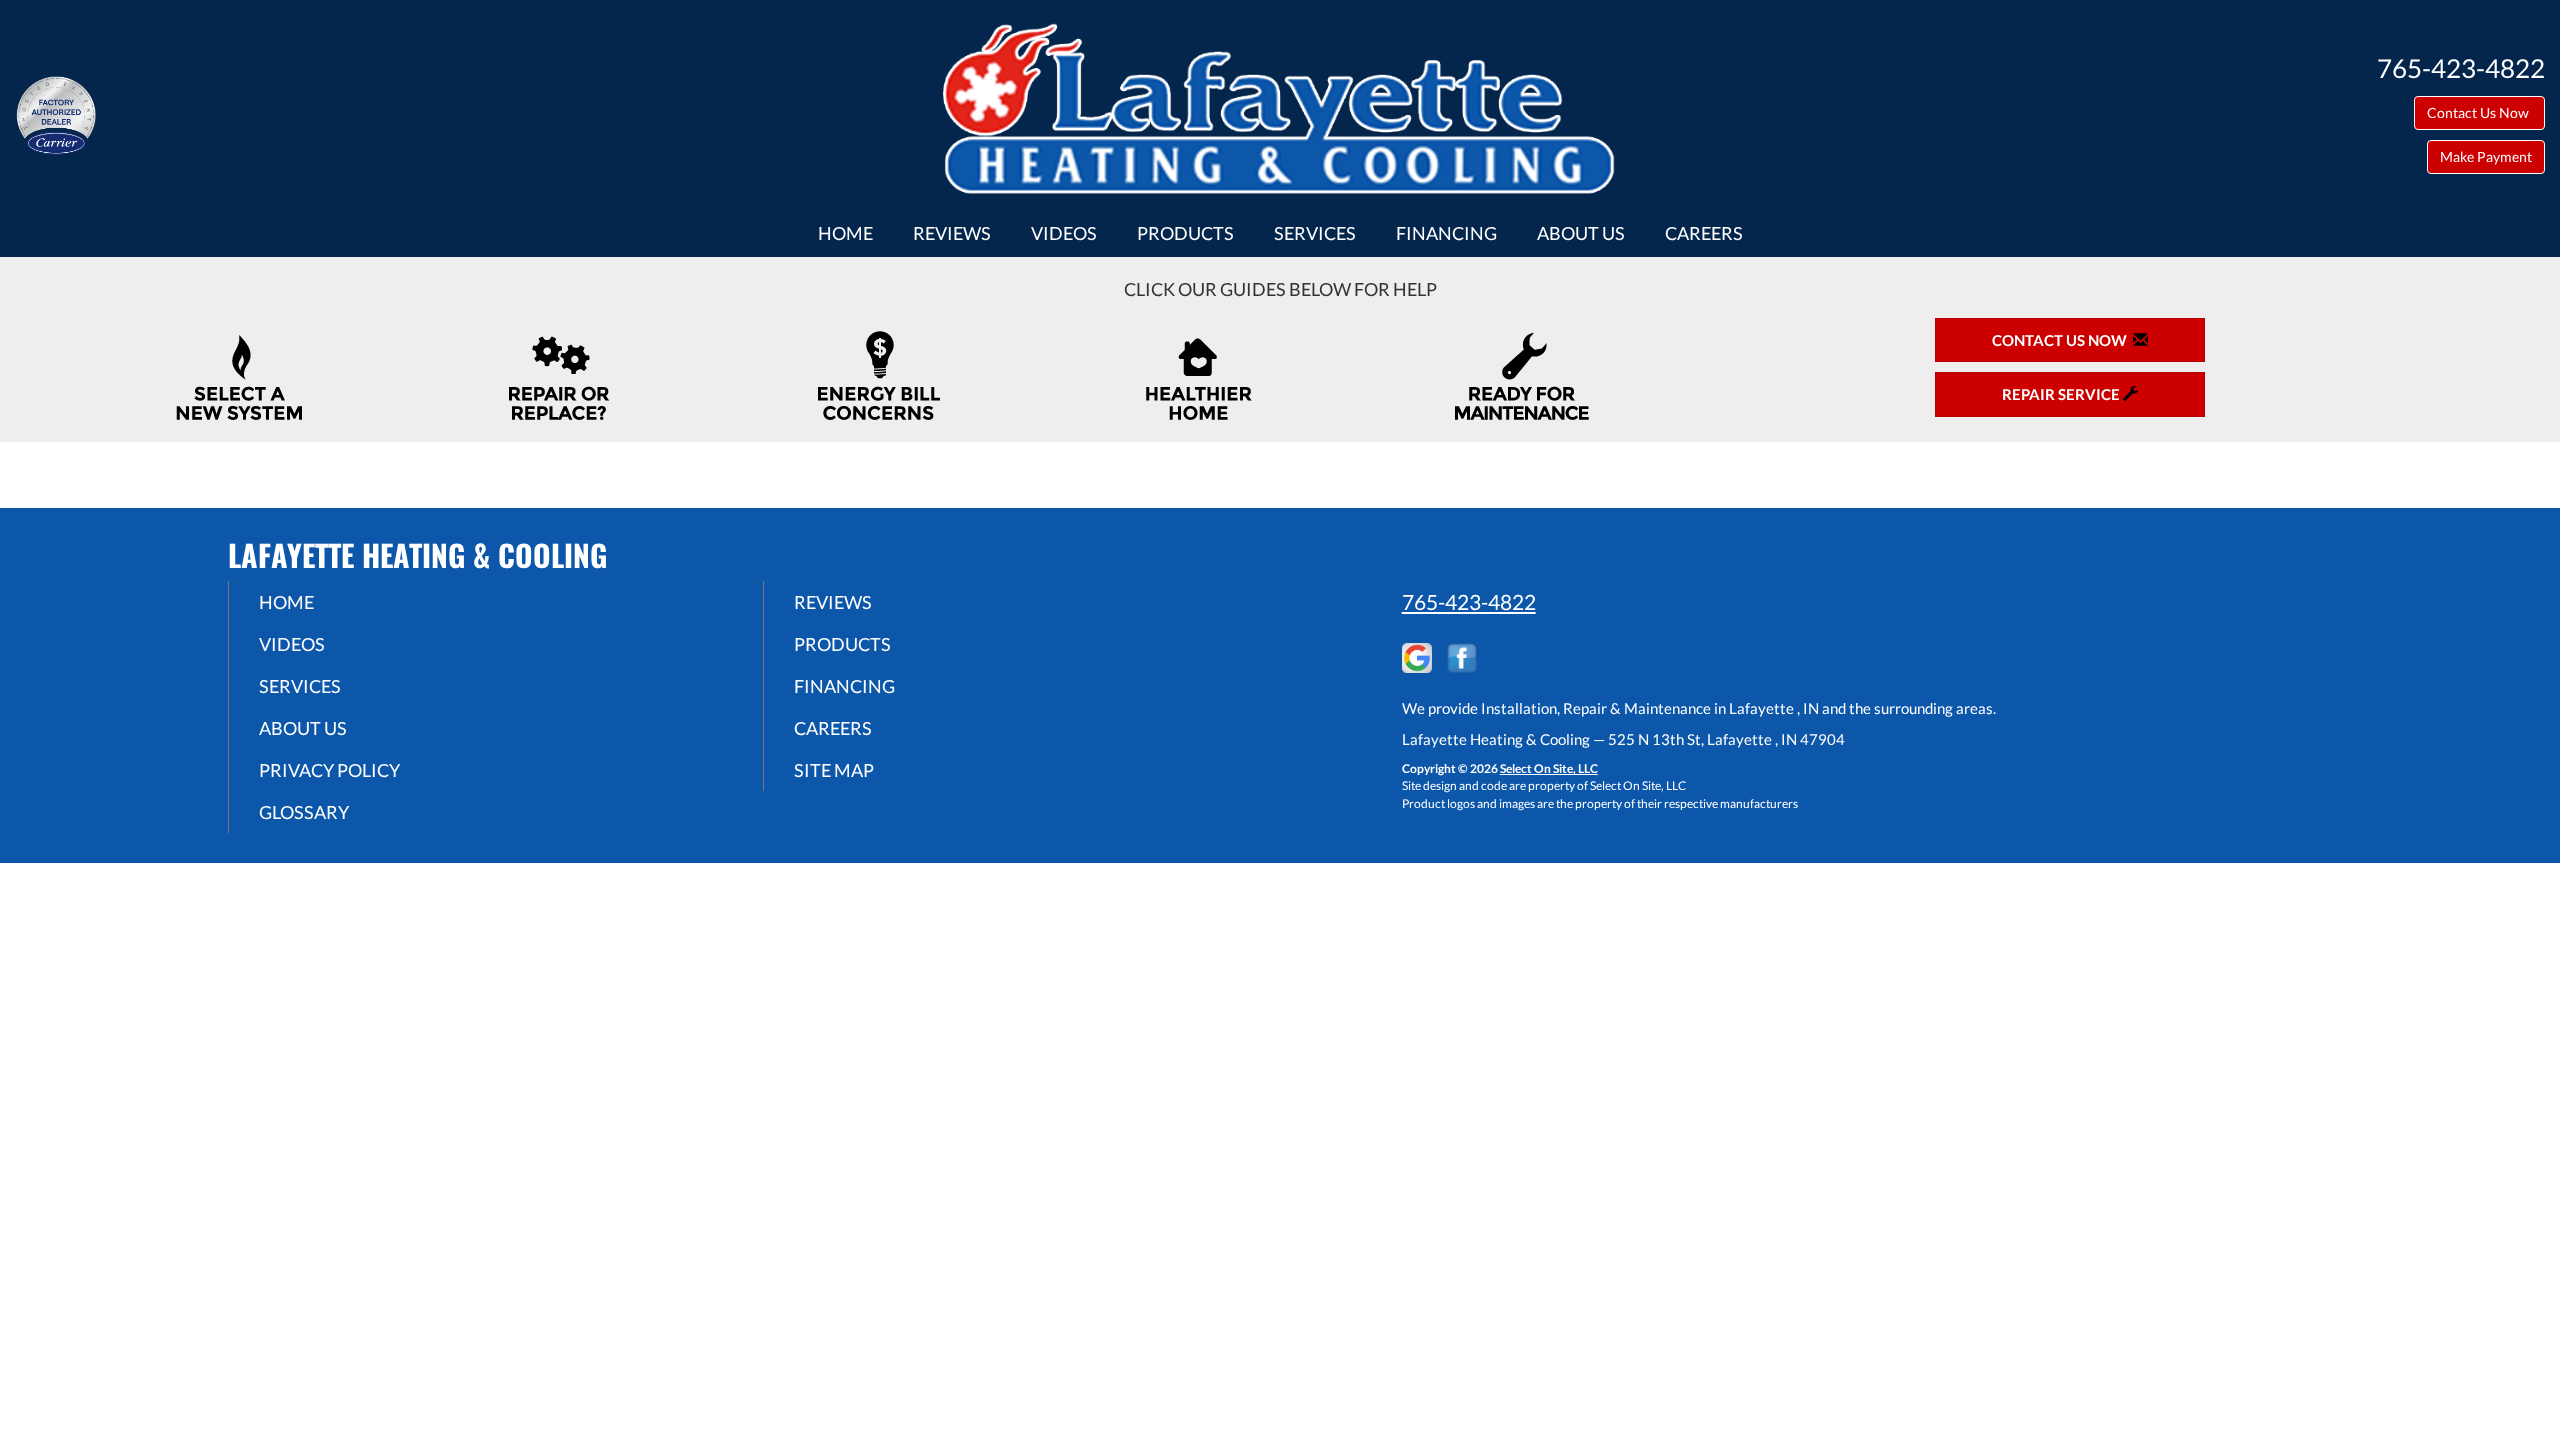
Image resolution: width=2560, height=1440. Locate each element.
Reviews (952, 233)
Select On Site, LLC (1549, 768)
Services (1315, 233)
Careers (1704, 233)
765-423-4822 (1469, 601)
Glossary (304, 812)
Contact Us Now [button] (2479, 112)
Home (845, 233)
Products (1185, 233)
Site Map (834, 770)
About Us (1581, 233)
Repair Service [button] (2062, 394)
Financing (1446, 233)
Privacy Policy (329, 770)
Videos (1064, 233)
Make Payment (2486, 156)
